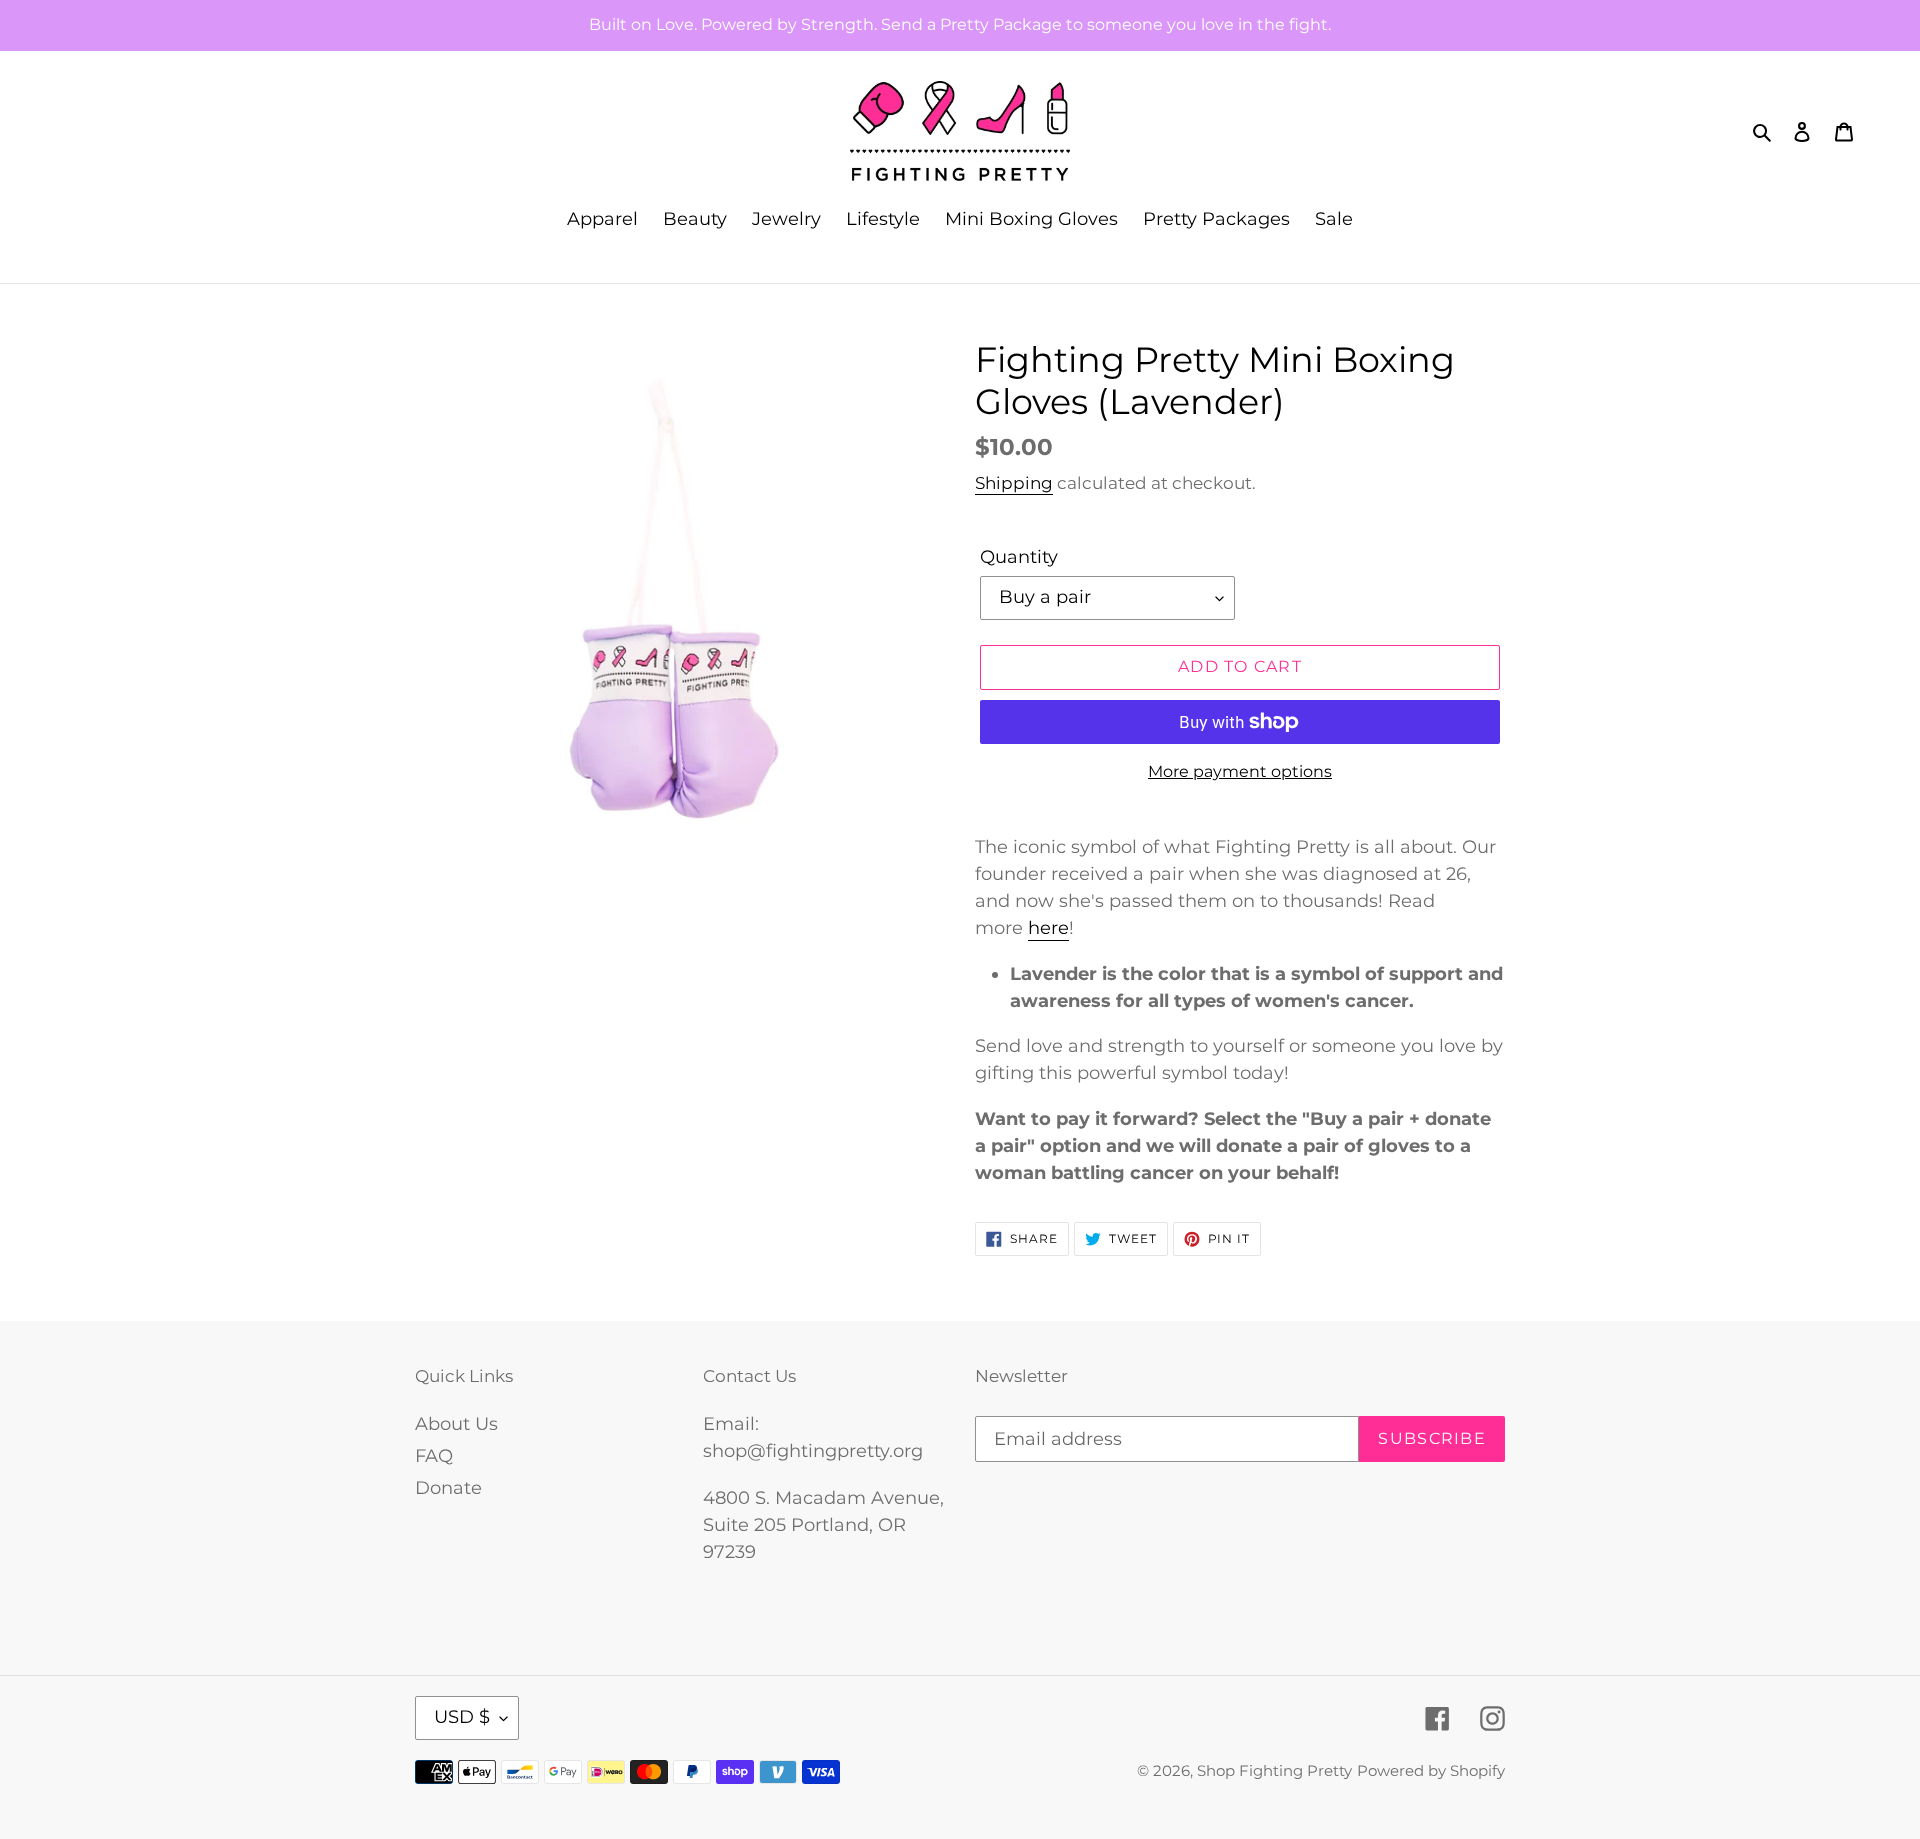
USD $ (462, 1717)
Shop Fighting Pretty (1274, 1770)
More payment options (1240, 771)
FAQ (434, 1456)
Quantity (1019, 557)
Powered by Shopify (1431, 1770)
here (1048, 928)
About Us (456, 1424)
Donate (448, 1488)
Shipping (1014, 483)
